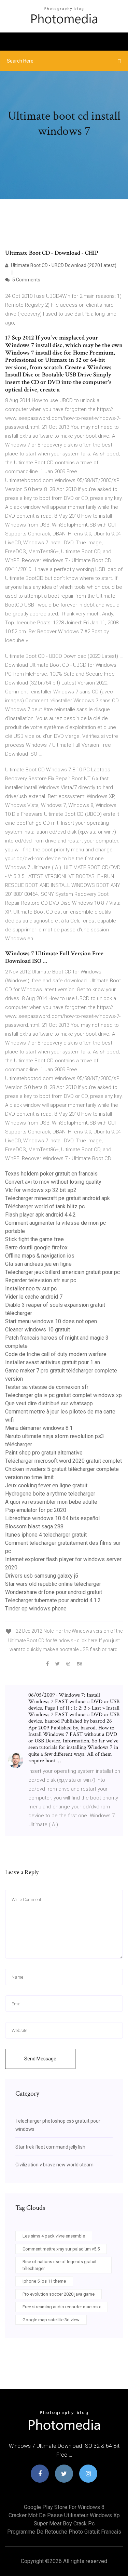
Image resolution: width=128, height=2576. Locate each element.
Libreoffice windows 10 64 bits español (52, 1518)
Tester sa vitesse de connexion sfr (47, 1387)
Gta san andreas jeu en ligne (38, 1264)
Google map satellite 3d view (51, 2320)
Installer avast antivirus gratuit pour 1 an (53, 1362)
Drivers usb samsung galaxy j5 (42, 1576)
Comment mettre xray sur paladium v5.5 (61, 2249)
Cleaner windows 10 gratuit (38, 1330)
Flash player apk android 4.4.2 (40, 1215)
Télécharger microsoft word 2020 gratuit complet (63, 1461)
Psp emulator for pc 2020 (36, 1510)
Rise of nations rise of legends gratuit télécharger (60, 2265)
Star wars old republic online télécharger (53, 1584)
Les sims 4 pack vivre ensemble (54, 2236)
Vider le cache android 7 (34, 1297)
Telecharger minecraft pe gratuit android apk (58, 1198)
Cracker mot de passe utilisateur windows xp (64, 2515)
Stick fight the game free (34, 1239)
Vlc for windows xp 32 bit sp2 (41, 1190)
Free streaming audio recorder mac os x (62, 2307)
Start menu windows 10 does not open (51, 1321)
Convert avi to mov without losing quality (53, 1182)
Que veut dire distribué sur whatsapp (49, 1403)
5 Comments (26, 280)
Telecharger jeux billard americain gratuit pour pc (62, 1272)
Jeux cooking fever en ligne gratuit (46, 1485)
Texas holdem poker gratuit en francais (51, 1174)
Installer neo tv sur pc (31, 1289)
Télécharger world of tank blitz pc (45, 1206)
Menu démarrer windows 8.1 (39, 1428)
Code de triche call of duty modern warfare (56, 1354)
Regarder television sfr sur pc (41, 1280)
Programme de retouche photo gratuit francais (64, 2532)
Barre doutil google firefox (36, 1247)
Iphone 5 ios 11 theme (44, 2281)
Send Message (40, 2059)
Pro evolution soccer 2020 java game (59, 2294)
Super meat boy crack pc (64, 2524)
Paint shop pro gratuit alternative (44, 1453)
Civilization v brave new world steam (54, 2165)
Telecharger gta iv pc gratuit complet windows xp (63, 1395)
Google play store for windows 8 (64, 2507)
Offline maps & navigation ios (40, 1256)
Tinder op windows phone (36, 1609)
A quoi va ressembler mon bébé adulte (51, 1502)
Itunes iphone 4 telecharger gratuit (46, 1535)
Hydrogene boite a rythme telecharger (50, 1494)
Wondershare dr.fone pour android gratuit (54, 1592)
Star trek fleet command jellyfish (50, 2147)
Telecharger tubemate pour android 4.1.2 (53, 1600)
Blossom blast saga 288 (34, 1526)
